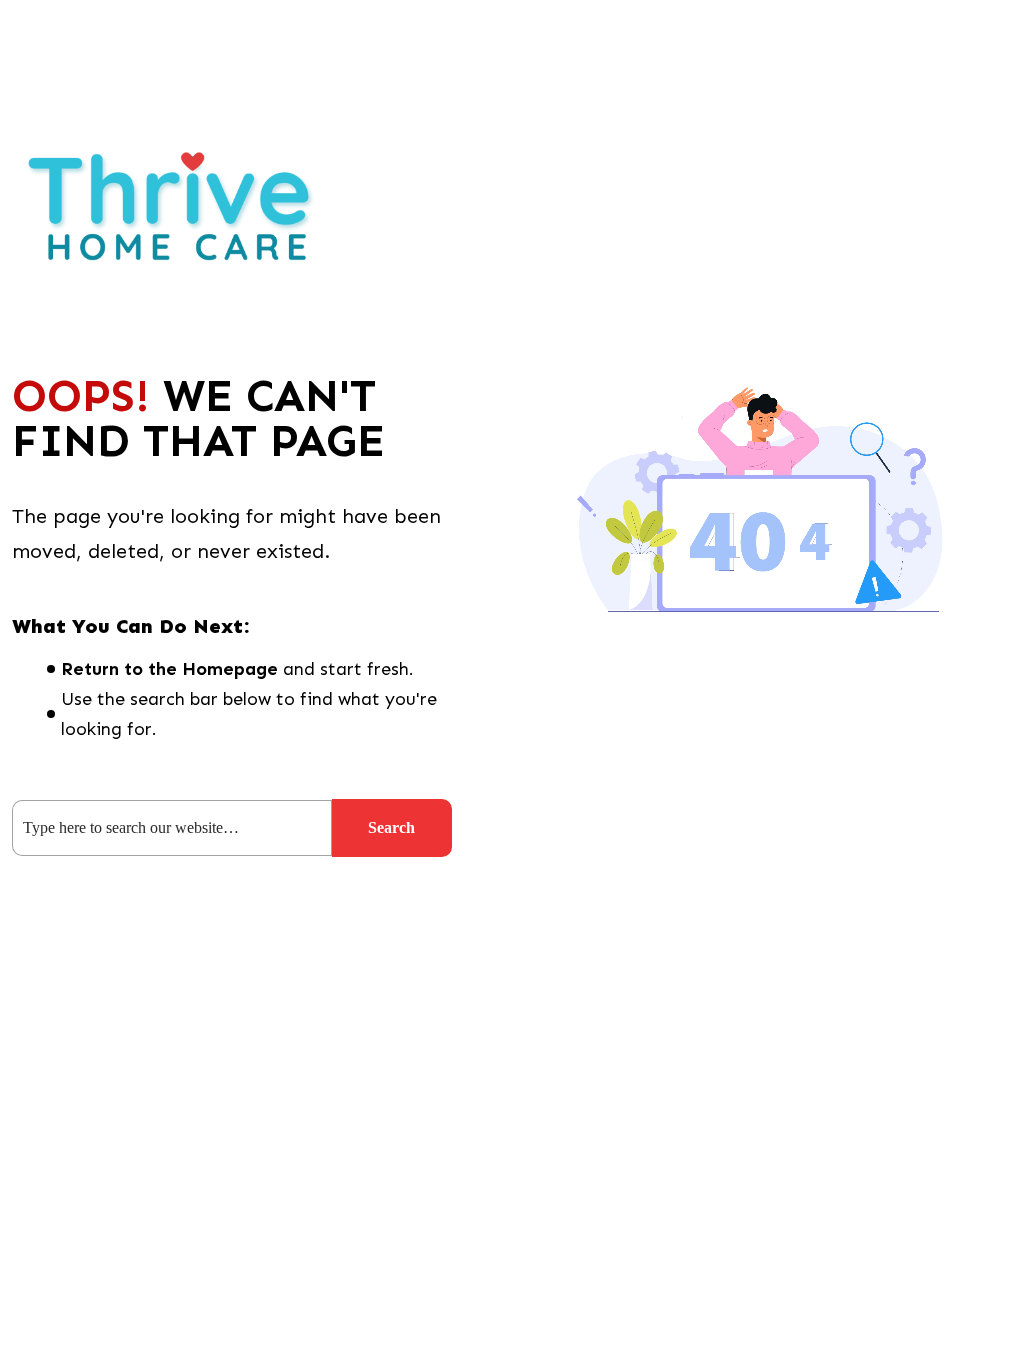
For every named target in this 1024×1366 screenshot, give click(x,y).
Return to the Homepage (169, 669)
